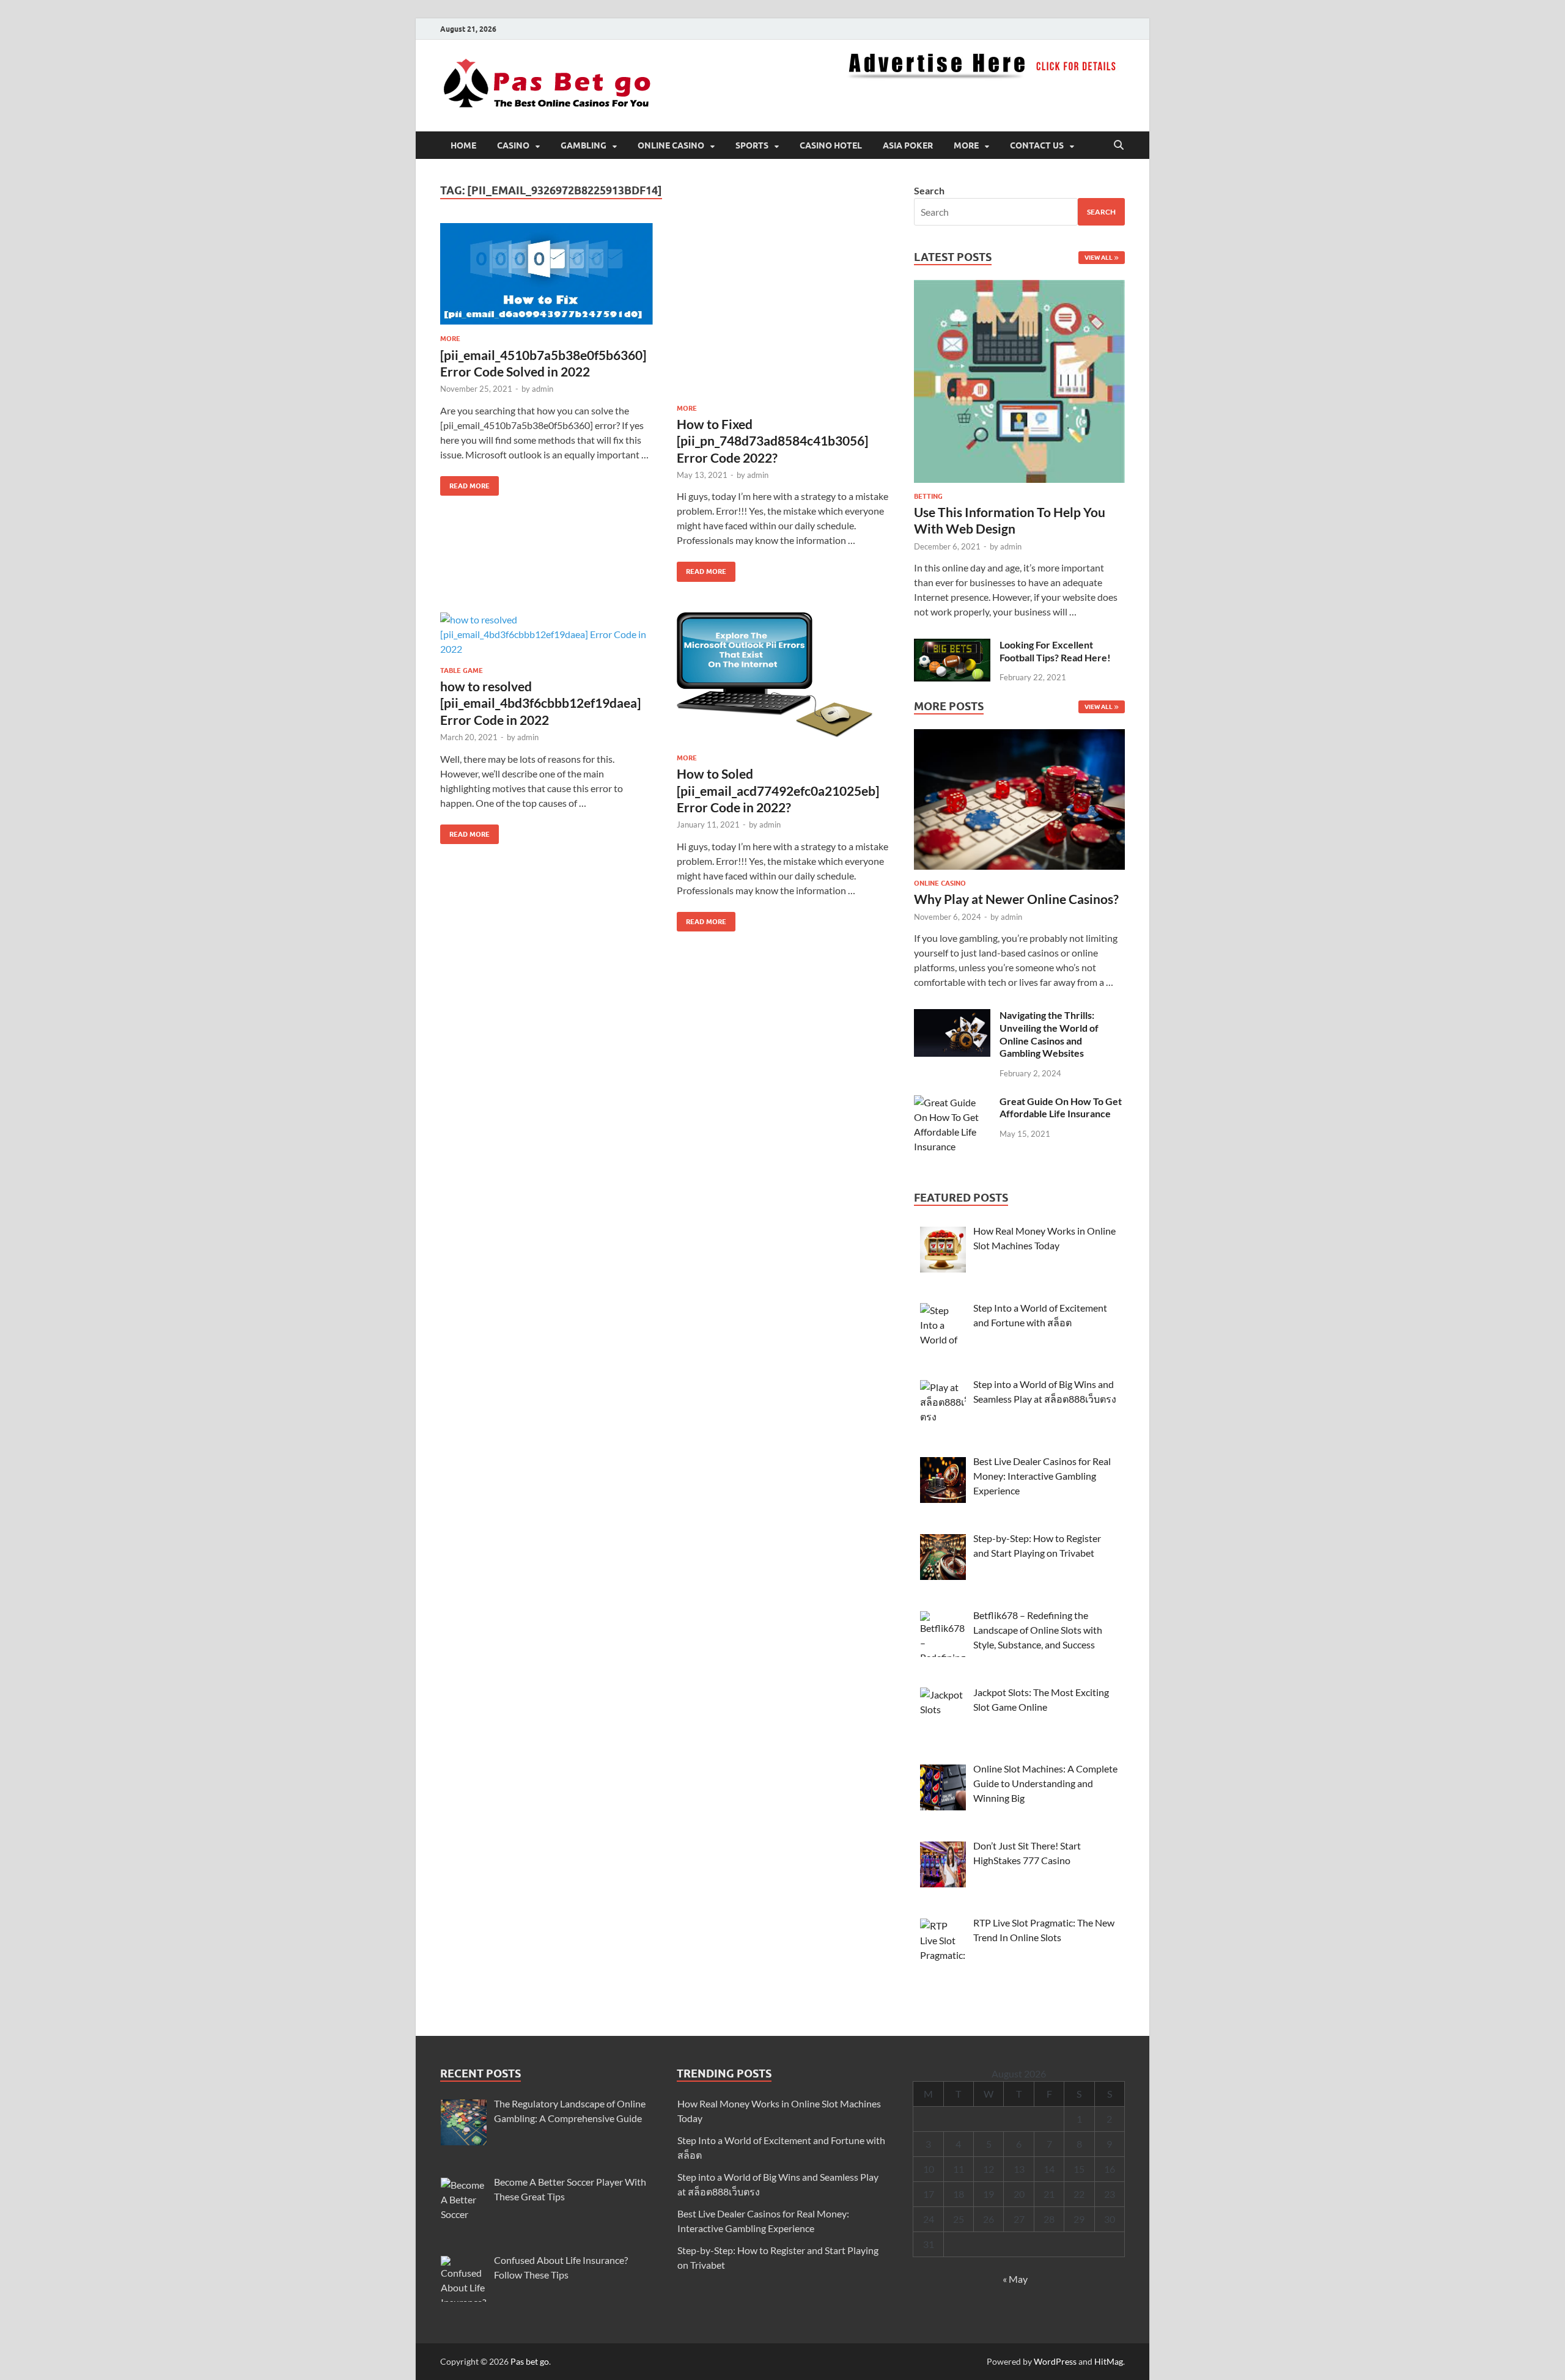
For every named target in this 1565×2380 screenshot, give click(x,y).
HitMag (1109, 2361)
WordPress (1055, 2361)
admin (543, 389)
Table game (462, 670)
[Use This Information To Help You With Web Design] (1019, 385)
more (966, 145)
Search (929, 190)
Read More (465, 483)
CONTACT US (1037, 145)
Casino (513, 145)
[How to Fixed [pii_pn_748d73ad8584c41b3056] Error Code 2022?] (783, 309)
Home (463, 145)
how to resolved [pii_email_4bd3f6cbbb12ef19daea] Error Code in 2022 (540, 703)
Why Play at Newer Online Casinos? (1016, 899)
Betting (928, 496)
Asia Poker (908, 145)
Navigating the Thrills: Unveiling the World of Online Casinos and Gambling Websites (1049, 1034)
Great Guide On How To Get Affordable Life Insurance (1061, 1107)
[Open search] (1119, 145)
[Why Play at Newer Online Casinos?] (1019, 803)
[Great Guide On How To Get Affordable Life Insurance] (952, 1102)
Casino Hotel (831, 145)
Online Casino (671, 145)
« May (1015, 2279)
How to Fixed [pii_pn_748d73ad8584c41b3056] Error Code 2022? (772, 441)
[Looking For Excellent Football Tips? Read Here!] (952, 646)
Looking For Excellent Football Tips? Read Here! (1055, 651)
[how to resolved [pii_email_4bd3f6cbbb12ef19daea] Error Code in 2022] (547, 634)
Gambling (584, 145)
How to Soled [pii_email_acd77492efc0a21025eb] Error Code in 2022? (778, 790)
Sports (752, 145)
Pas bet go (530, 2361)
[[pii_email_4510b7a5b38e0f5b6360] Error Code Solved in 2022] (547, 274)
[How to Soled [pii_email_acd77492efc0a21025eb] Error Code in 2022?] (783, 678)
